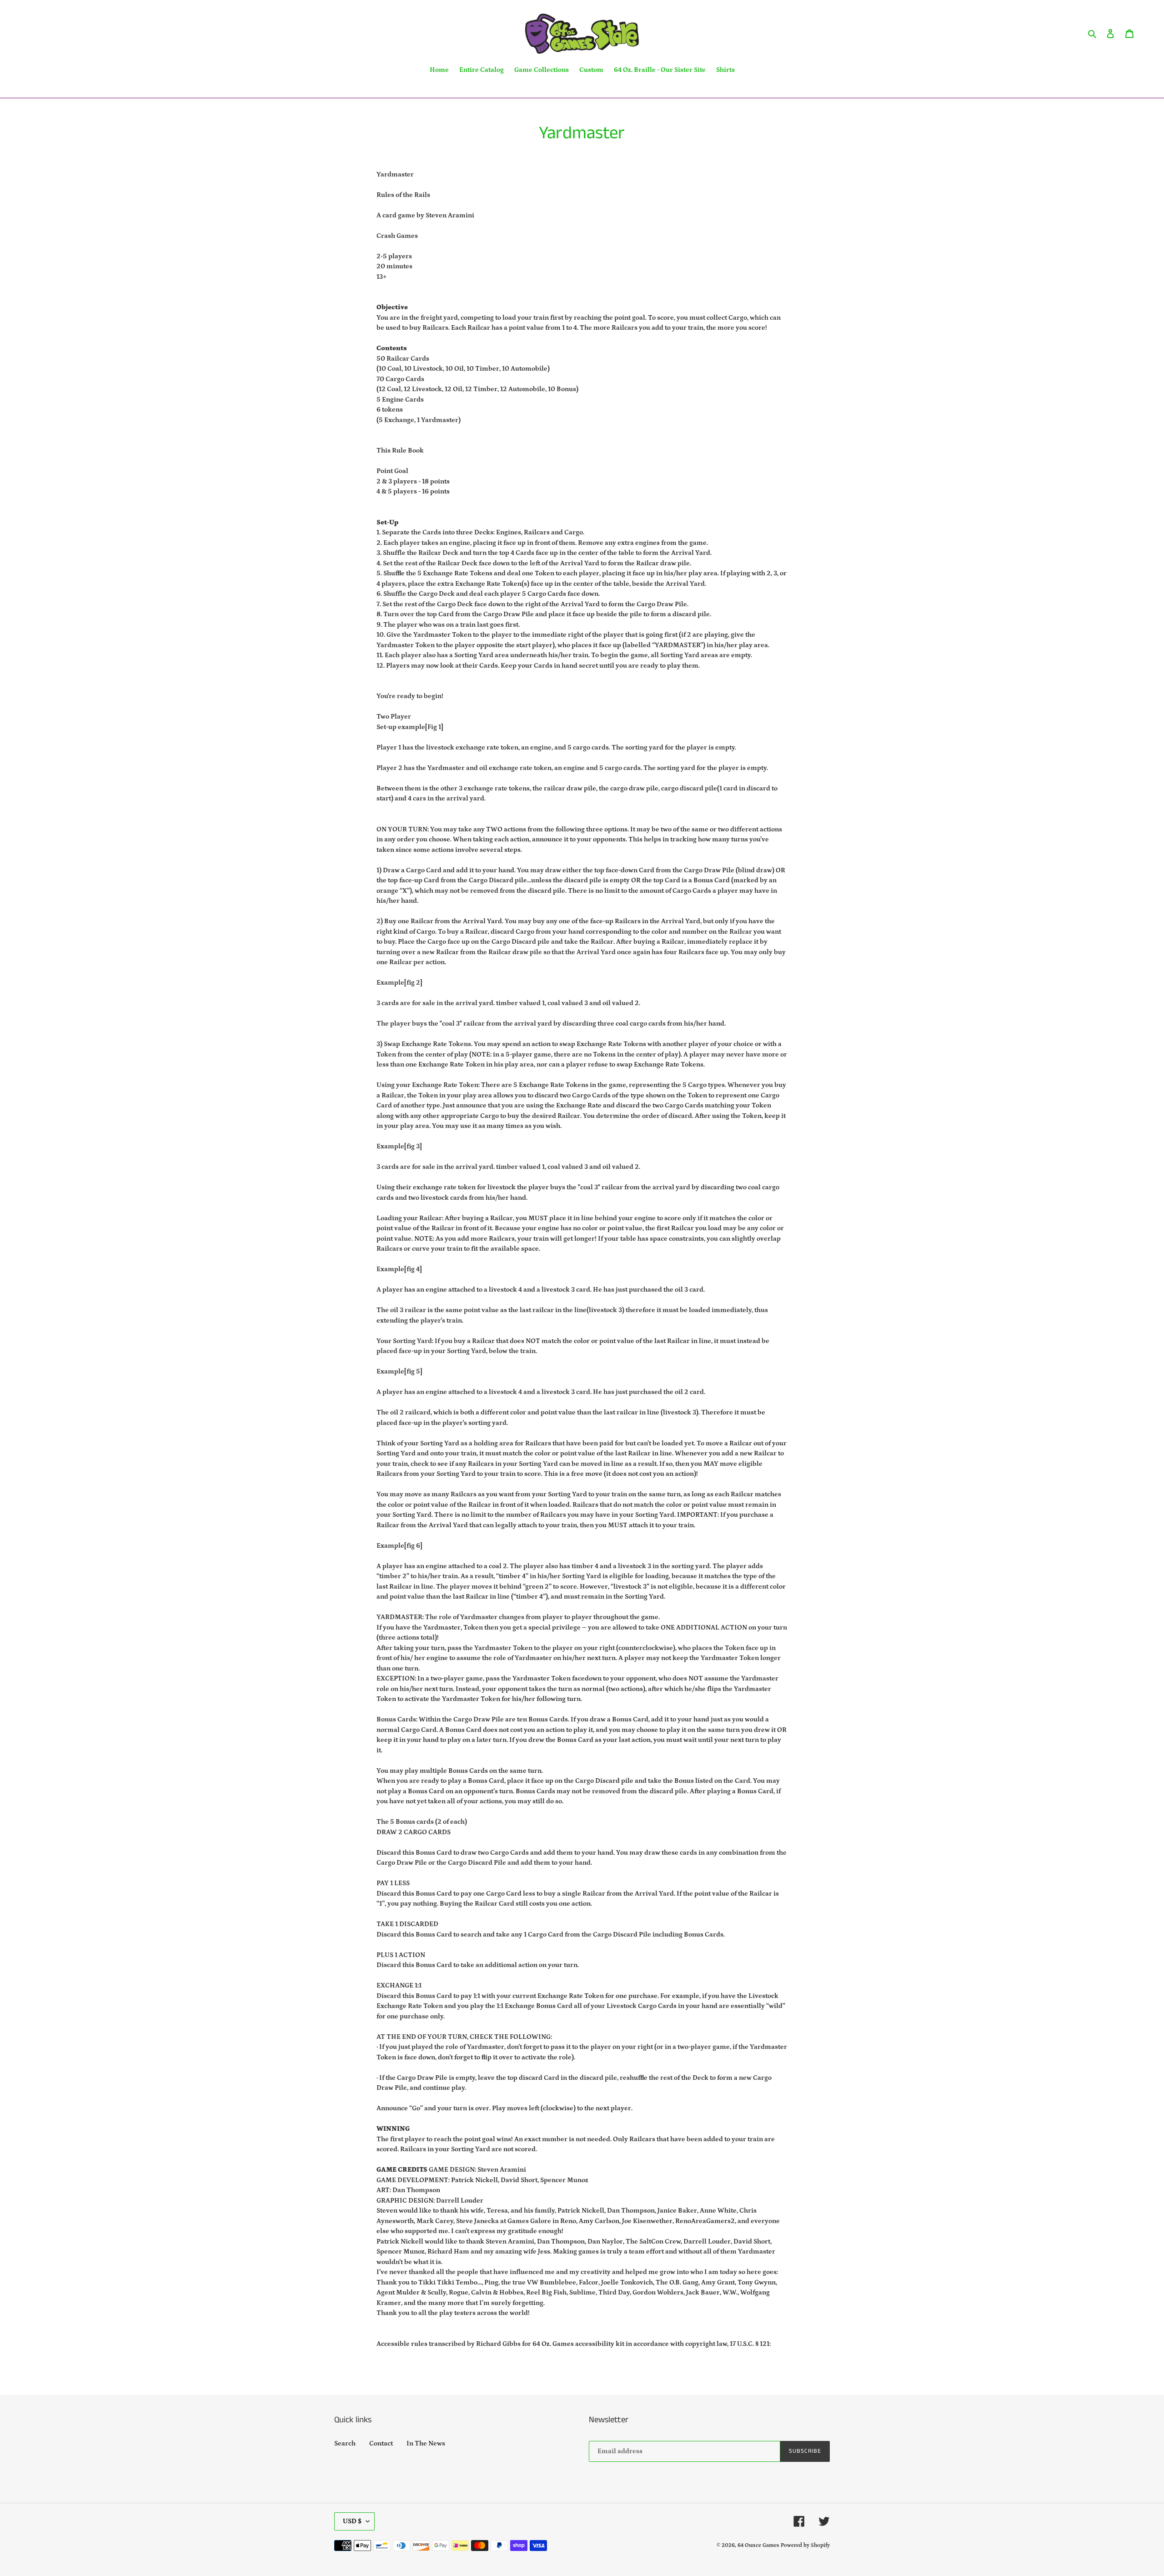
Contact (381, 2443)
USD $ (352, 2521)
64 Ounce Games (758, 2545)
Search (345, 2443)
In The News (426, 2443)
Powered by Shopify (805, 2545)
